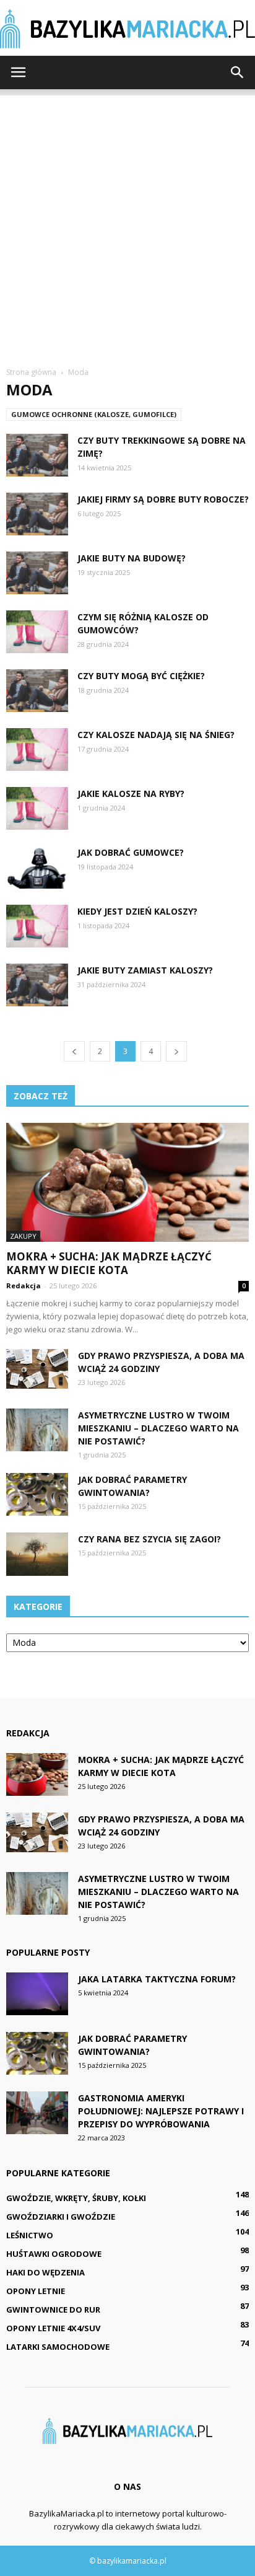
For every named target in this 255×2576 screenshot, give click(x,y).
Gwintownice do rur (53, 2310)
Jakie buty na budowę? (132, 558)
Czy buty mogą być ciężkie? (141, 676)
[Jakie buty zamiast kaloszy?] (37, 985)
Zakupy (23, 1236)
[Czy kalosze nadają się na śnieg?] (37, 750)
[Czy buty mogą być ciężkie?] (37, 691)
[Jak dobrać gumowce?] (37, 867)
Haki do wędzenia (45, 2272)
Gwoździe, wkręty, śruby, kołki (76, 2198)
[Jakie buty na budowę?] (37, 573)
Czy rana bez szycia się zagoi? (149, 1539)
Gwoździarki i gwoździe (61, 2217)
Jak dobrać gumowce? (131, 852)
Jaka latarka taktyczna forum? (157, 1979)
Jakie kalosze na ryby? (131, 793)
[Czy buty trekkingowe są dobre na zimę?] (37, 455)
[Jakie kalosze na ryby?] (37, 808)
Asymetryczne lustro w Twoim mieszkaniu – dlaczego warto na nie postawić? (158, 1428)
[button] (238, 73)
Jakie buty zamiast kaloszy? (145, 970)
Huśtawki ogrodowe (54, 2254)
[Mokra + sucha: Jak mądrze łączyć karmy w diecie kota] (127, 1182)
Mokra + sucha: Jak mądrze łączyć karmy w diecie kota (109, 1263)
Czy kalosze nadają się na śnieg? (156, 735)
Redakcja (24, 1286)
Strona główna (31, 372)
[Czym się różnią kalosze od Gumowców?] (37, 632)
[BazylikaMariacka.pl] (127, 29)
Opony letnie (36, 2291)
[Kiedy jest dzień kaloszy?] (37, 926)
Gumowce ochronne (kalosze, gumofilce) (94, 414)
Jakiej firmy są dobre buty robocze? (163, 499)
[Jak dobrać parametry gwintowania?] (37, 1494)
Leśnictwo (30, 2235)
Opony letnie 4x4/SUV (53, 2328)
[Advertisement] (127, 223)
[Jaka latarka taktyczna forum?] (37, 1994)
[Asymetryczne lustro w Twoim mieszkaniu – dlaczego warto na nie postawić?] (37, 1430)
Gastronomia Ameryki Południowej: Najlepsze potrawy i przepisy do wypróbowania (161, 2111)
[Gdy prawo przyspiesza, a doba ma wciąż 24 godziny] (37, 1369)
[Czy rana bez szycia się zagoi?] (37, 1554)
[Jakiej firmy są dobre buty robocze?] (37, 514)
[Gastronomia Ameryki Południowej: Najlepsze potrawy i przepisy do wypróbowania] (37, 2113)
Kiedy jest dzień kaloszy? (137, 911)
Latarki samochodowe (58, 2347)
